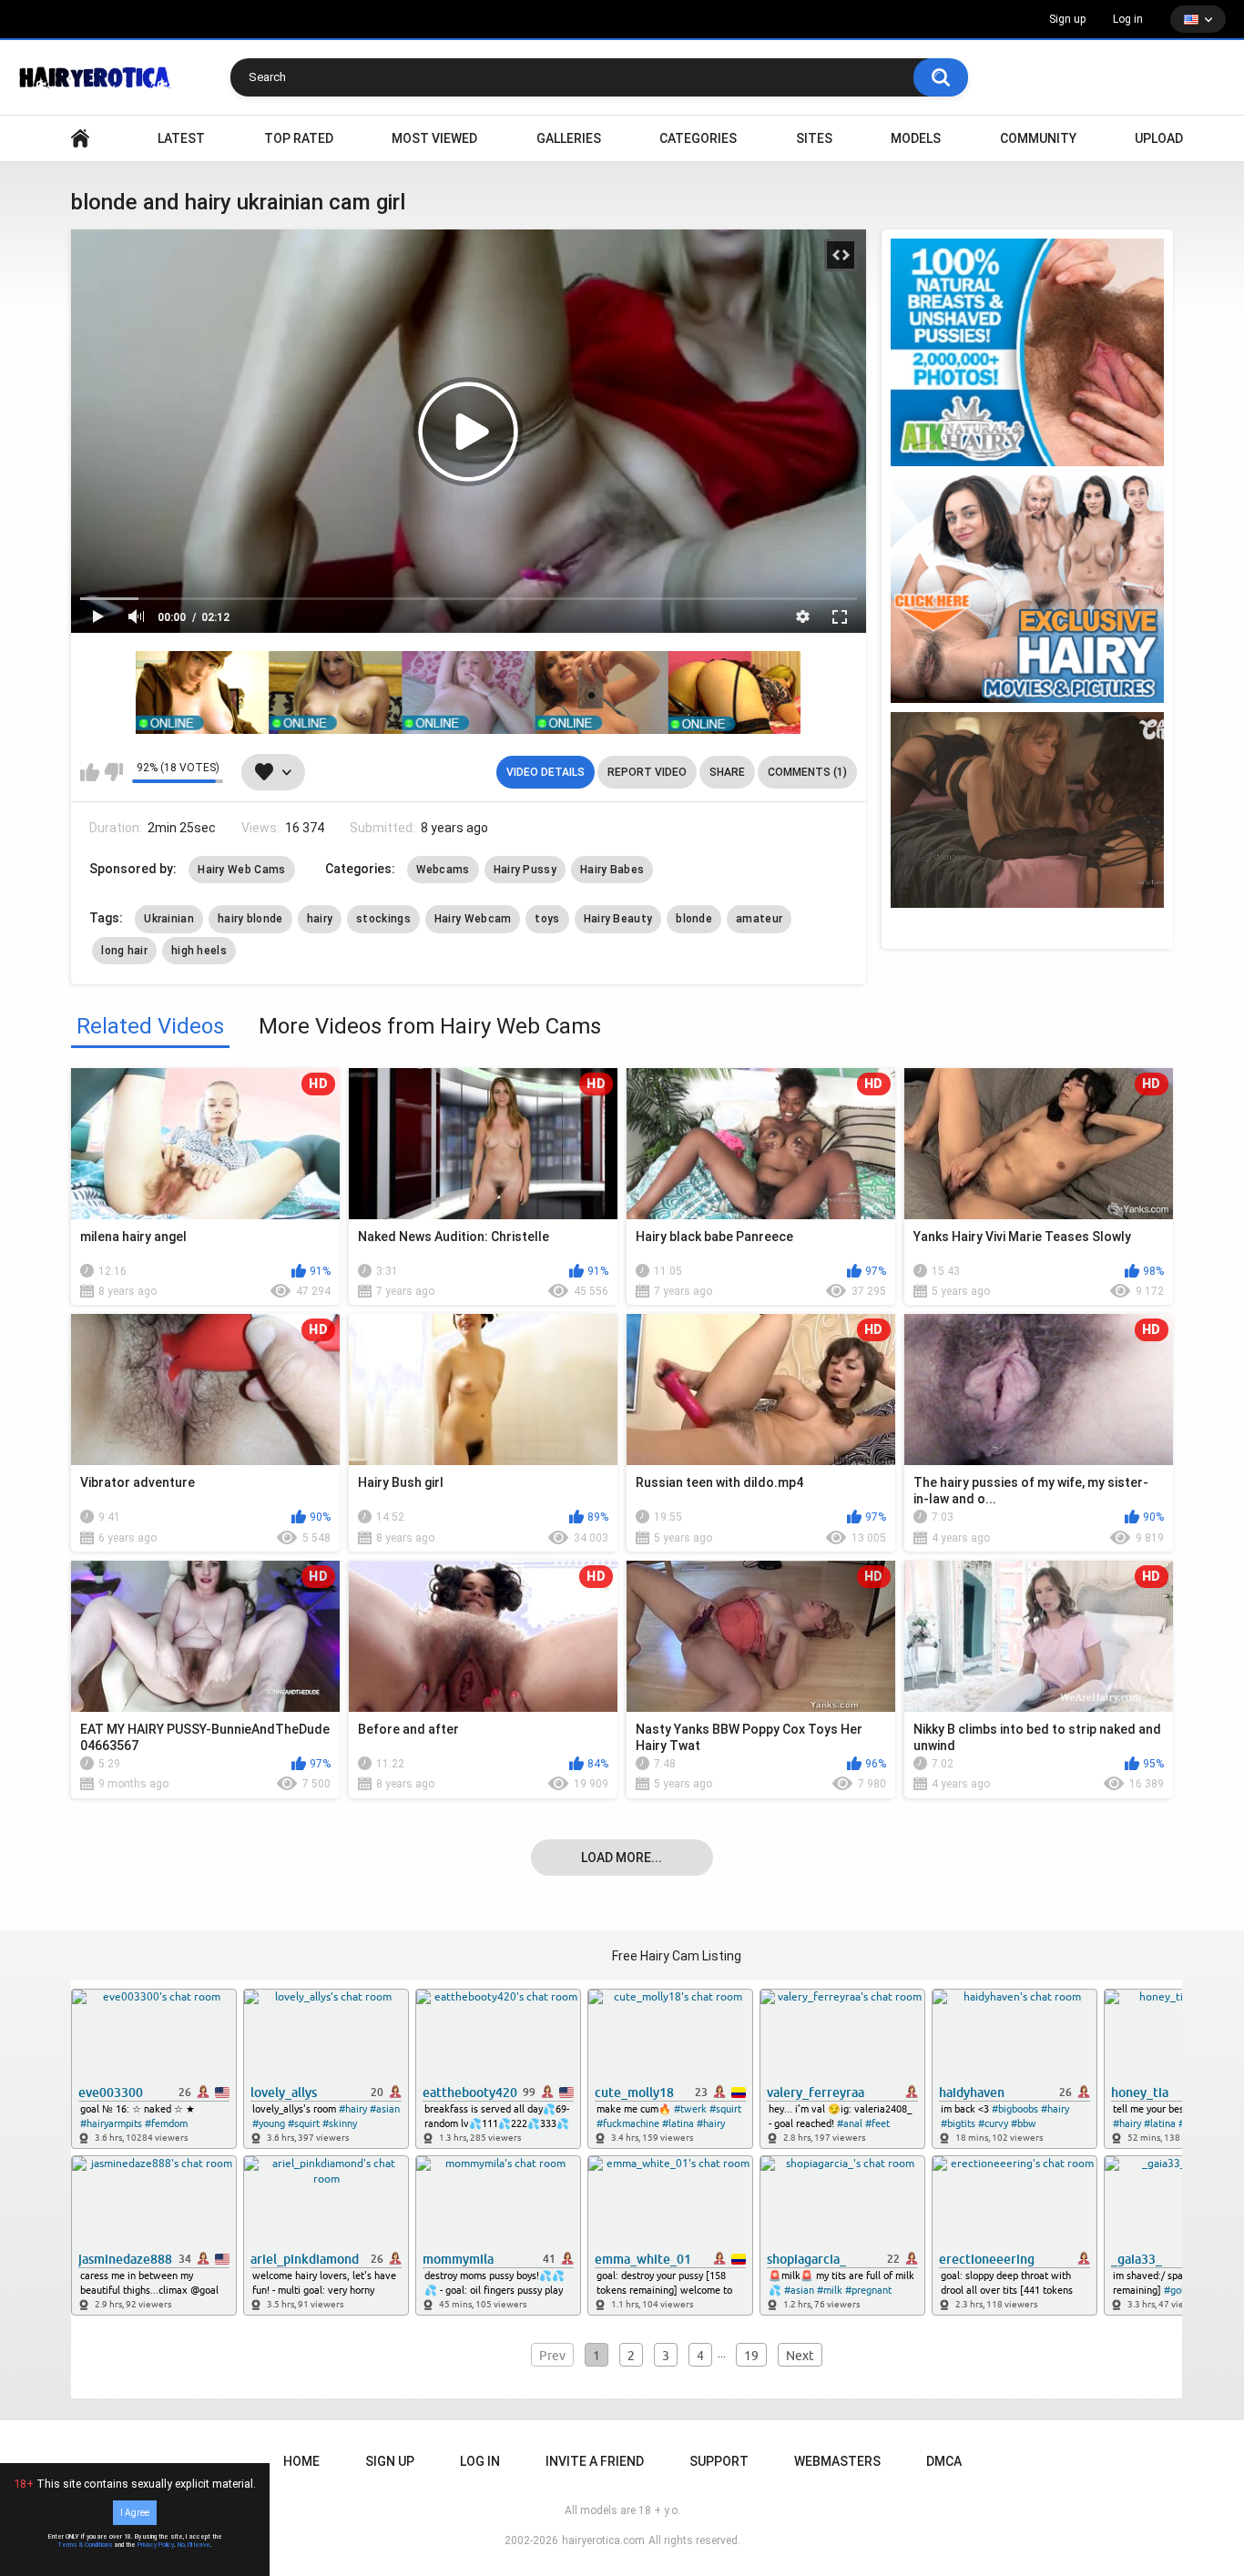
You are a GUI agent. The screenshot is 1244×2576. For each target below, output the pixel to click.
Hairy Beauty (618, 919)
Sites (814, 138)
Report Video (647, 772)
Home (301, 2461)
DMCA (944, 2461)
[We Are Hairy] (1027, 589)
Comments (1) (807, 772)
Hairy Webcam (473, 919)
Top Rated (299, 138)
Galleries (569, 138)
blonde (694, 919)
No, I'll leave (194, 2545)
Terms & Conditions (85, 2545)
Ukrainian (169, 919)
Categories (698, 138)
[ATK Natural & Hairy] (1027, 352)
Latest (181, 138)
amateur (759, 919)
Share (727, 772)
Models (916, 138)
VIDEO (80, 139)
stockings (383, 919)
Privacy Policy (156, 2545)
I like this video (90, 772)
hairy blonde (250, 919)
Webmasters (837, 2461)
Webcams (443, 870)
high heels (199, 951)
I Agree (135, 2513)
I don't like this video (113, 772)
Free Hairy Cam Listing (677, 1956)
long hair (124, 951)
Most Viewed (434, 138)
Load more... (622, 1858)
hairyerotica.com (603, 2540)
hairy (320, 919)
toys (547, 919)
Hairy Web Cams (241, 870)
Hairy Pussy (525, 870)
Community (1038, 138)
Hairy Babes (612, 870)
